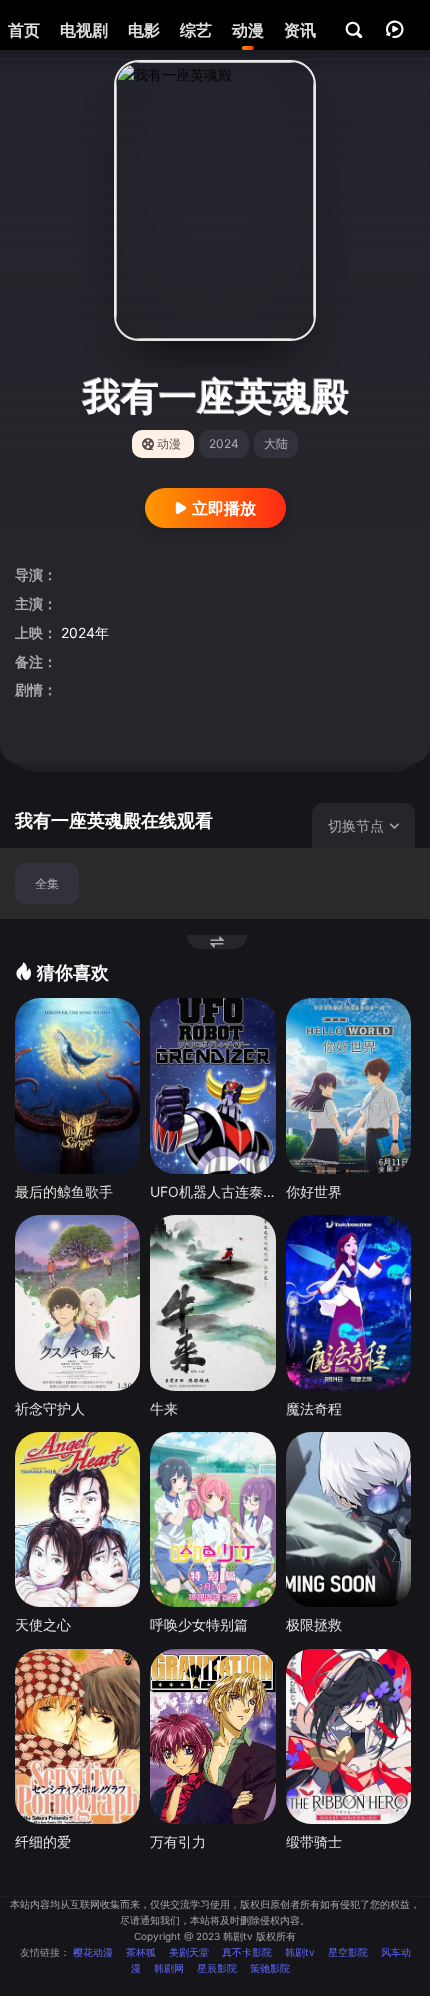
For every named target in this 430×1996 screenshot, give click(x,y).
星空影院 (348, 1952)
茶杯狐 (141, 1952)
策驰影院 (270, 1968)
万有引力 (178, 1841)
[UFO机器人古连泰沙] (212, 1085)
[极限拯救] (348, 1519)
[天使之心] (77, 1519)
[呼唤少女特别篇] (212, 1519)
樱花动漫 (93, 1952)
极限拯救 (314, 1624)
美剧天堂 (189, 1952)
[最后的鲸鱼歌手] (77, 1085)
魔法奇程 (314, 1408)
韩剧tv (300, 1952)
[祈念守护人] (77, 1302)
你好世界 (314, 1191)
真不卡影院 (247, 1952)
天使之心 (43, 1624)
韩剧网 (169, 1968)
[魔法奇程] (348, 1302)
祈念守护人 (50, 1408)
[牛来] (212, 1302)
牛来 (164, 1408)
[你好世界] (348, 1085)
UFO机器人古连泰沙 (212, 1191)
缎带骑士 (314, 1841)
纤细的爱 (43, 1841)
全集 (47, 883)
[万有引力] (212, 1736)
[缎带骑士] (348, 1736)
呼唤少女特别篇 (199, 1624)
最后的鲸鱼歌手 (64, 1191)
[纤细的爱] (77, 1736)
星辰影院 (217, 1968)
